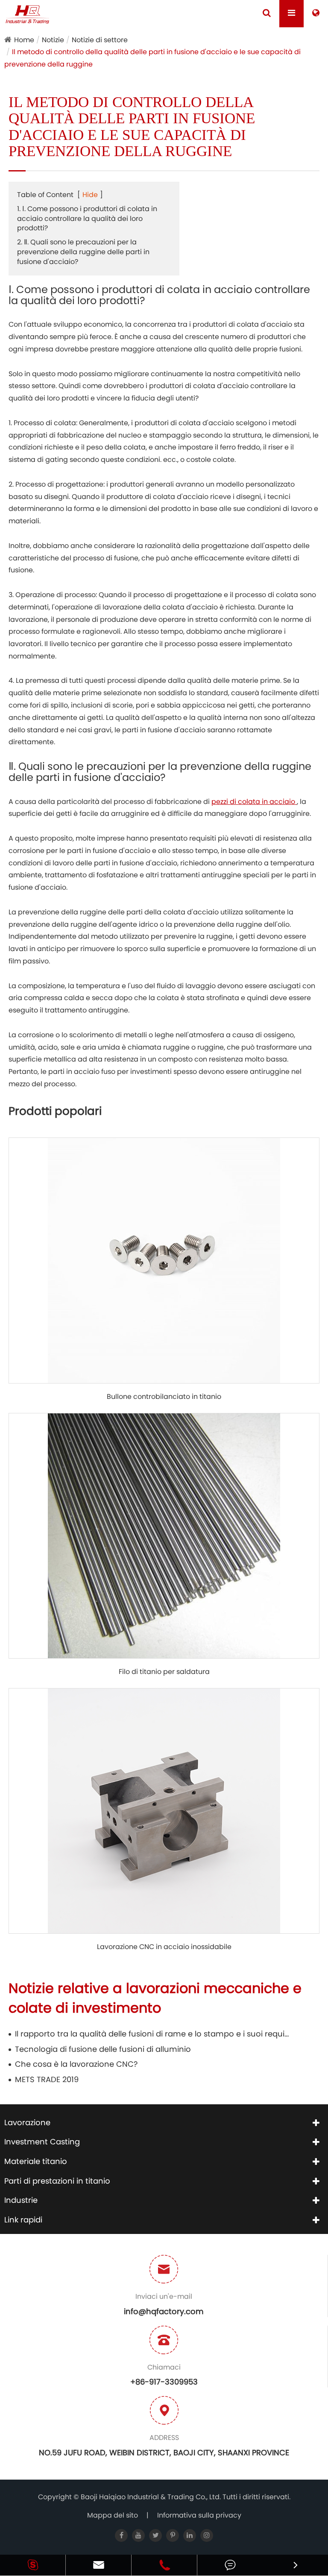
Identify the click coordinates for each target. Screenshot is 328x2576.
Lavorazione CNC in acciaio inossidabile (164, 1947)
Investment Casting (42, 2142)
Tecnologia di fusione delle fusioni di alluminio (103, 2049)
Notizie (53, 40)
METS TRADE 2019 (47, 2079)
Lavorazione (27, 2122)
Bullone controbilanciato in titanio (164, 1397)
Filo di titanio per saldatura (164, 1672)
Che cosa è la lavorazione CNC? (76, 2064)
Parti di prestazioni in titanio (57, 2181)
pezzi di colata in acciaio (254, 802)
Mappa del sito (113, 2515)
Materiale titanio (36, 2161)
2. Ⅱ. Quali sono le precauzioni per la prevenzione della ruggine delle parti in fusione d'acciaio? (83, 252)
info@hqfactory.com (164, 2311)
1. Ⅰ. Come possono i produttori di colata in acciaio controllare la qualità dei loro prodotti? (87, 219)
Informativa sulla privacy (199, 2515)
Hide (90, 195)
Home (24, 40)
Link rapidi (23, 2220)
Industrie (21, 2200)
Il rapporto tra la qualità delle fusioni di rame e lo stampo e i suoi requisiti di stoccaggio (152, 2034)
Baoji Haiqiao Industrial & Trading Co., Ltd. (152, 2497)
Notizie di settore (100, 40)
